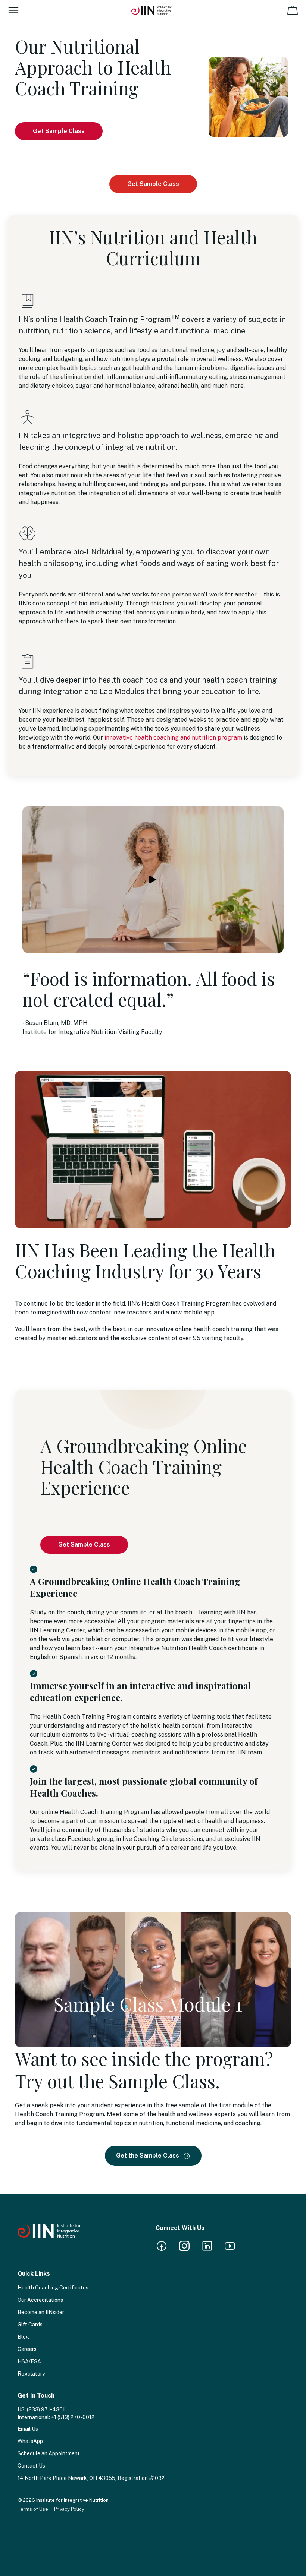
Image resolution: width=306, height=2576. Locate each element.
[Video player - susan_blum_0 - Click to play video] (153, 880)
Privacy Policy (69, 2509)
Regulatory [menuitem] (31, 2374)
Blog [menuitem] (23, 2337)
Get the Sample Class (148, 2156)
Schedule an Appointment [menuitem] (49, 2453)
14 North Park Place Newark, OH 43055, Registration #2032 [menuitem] (91, 2478)
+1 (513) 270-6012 (73, 2417)
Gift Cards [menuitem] (30, 2325)
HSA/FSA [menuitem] (29, 2361)
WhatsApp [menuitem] (30, 2441)
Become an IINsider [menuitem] (41, 2312)
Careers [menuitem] (27, 2349)
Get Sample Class (59, 131)
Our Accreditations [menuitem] (40, 2300)
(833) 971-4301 (46, 2409)
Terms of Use (33, 2509)
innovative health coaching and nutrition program (173, 738)
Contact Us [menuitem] (31, 2466)
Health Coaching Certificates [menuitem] (53, 2288)
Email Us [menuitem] (28, 2429)
